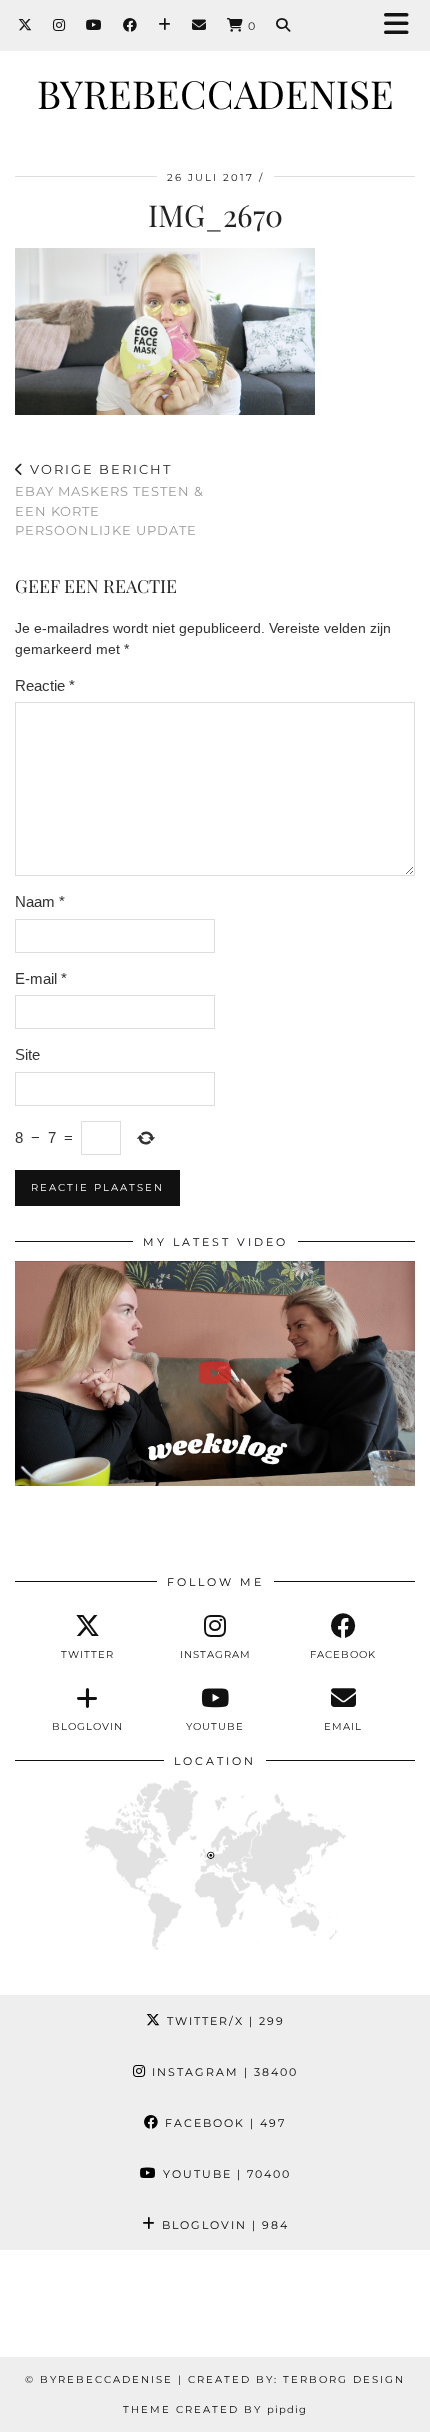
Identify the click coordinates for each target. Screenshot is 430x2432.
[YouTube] (94, 25)
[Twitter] (25, 25)
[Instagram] (59, 25)
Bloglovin (223, 2225)
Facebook (223, 2123)
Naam (40, 901)
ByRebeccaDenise (215, 93)
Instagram (222, 2072)
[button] (403, 25)
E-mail (41, 978)
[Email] (199, 25)
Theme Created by (215, 2409)
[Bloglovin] (165, 25)
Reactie (45, 685)
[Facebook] (130, 25)
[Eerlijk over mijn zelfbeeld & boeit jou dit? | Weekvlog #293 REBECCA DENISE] (215, 1373)
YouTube (224, 2174)
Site (27, 1054)
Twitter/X (223, 2021)
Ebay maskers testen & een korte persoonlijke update (109, 500)
